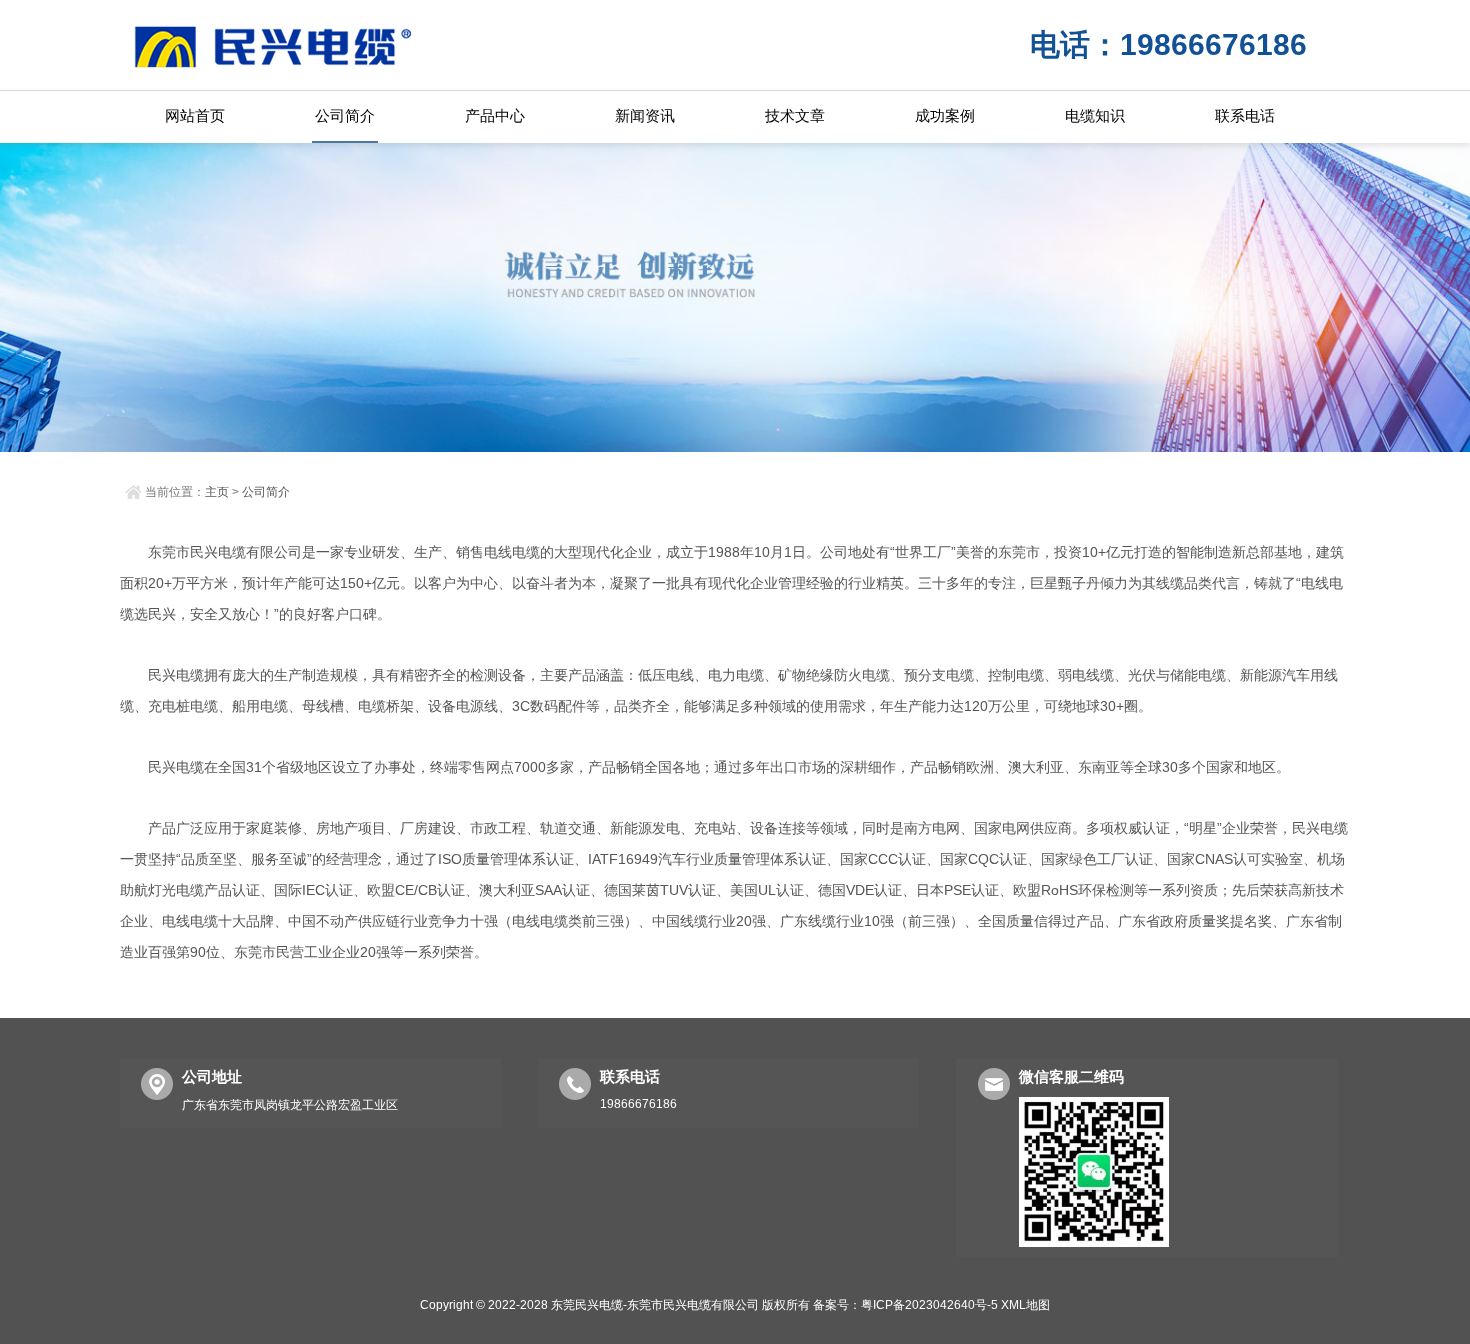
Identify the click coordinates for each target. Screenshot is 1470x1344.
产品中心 (495, 115)
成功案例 (945, 115)
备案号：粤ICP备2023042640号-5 (905, 1305)
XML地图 (1025, 1305)
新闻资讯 (645, 115)
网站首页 (195, 115)
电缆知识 (1095, 115)
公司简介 (345, 115)
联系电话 (1245, 115)
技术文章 (795, 115)
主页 (217, 492)
